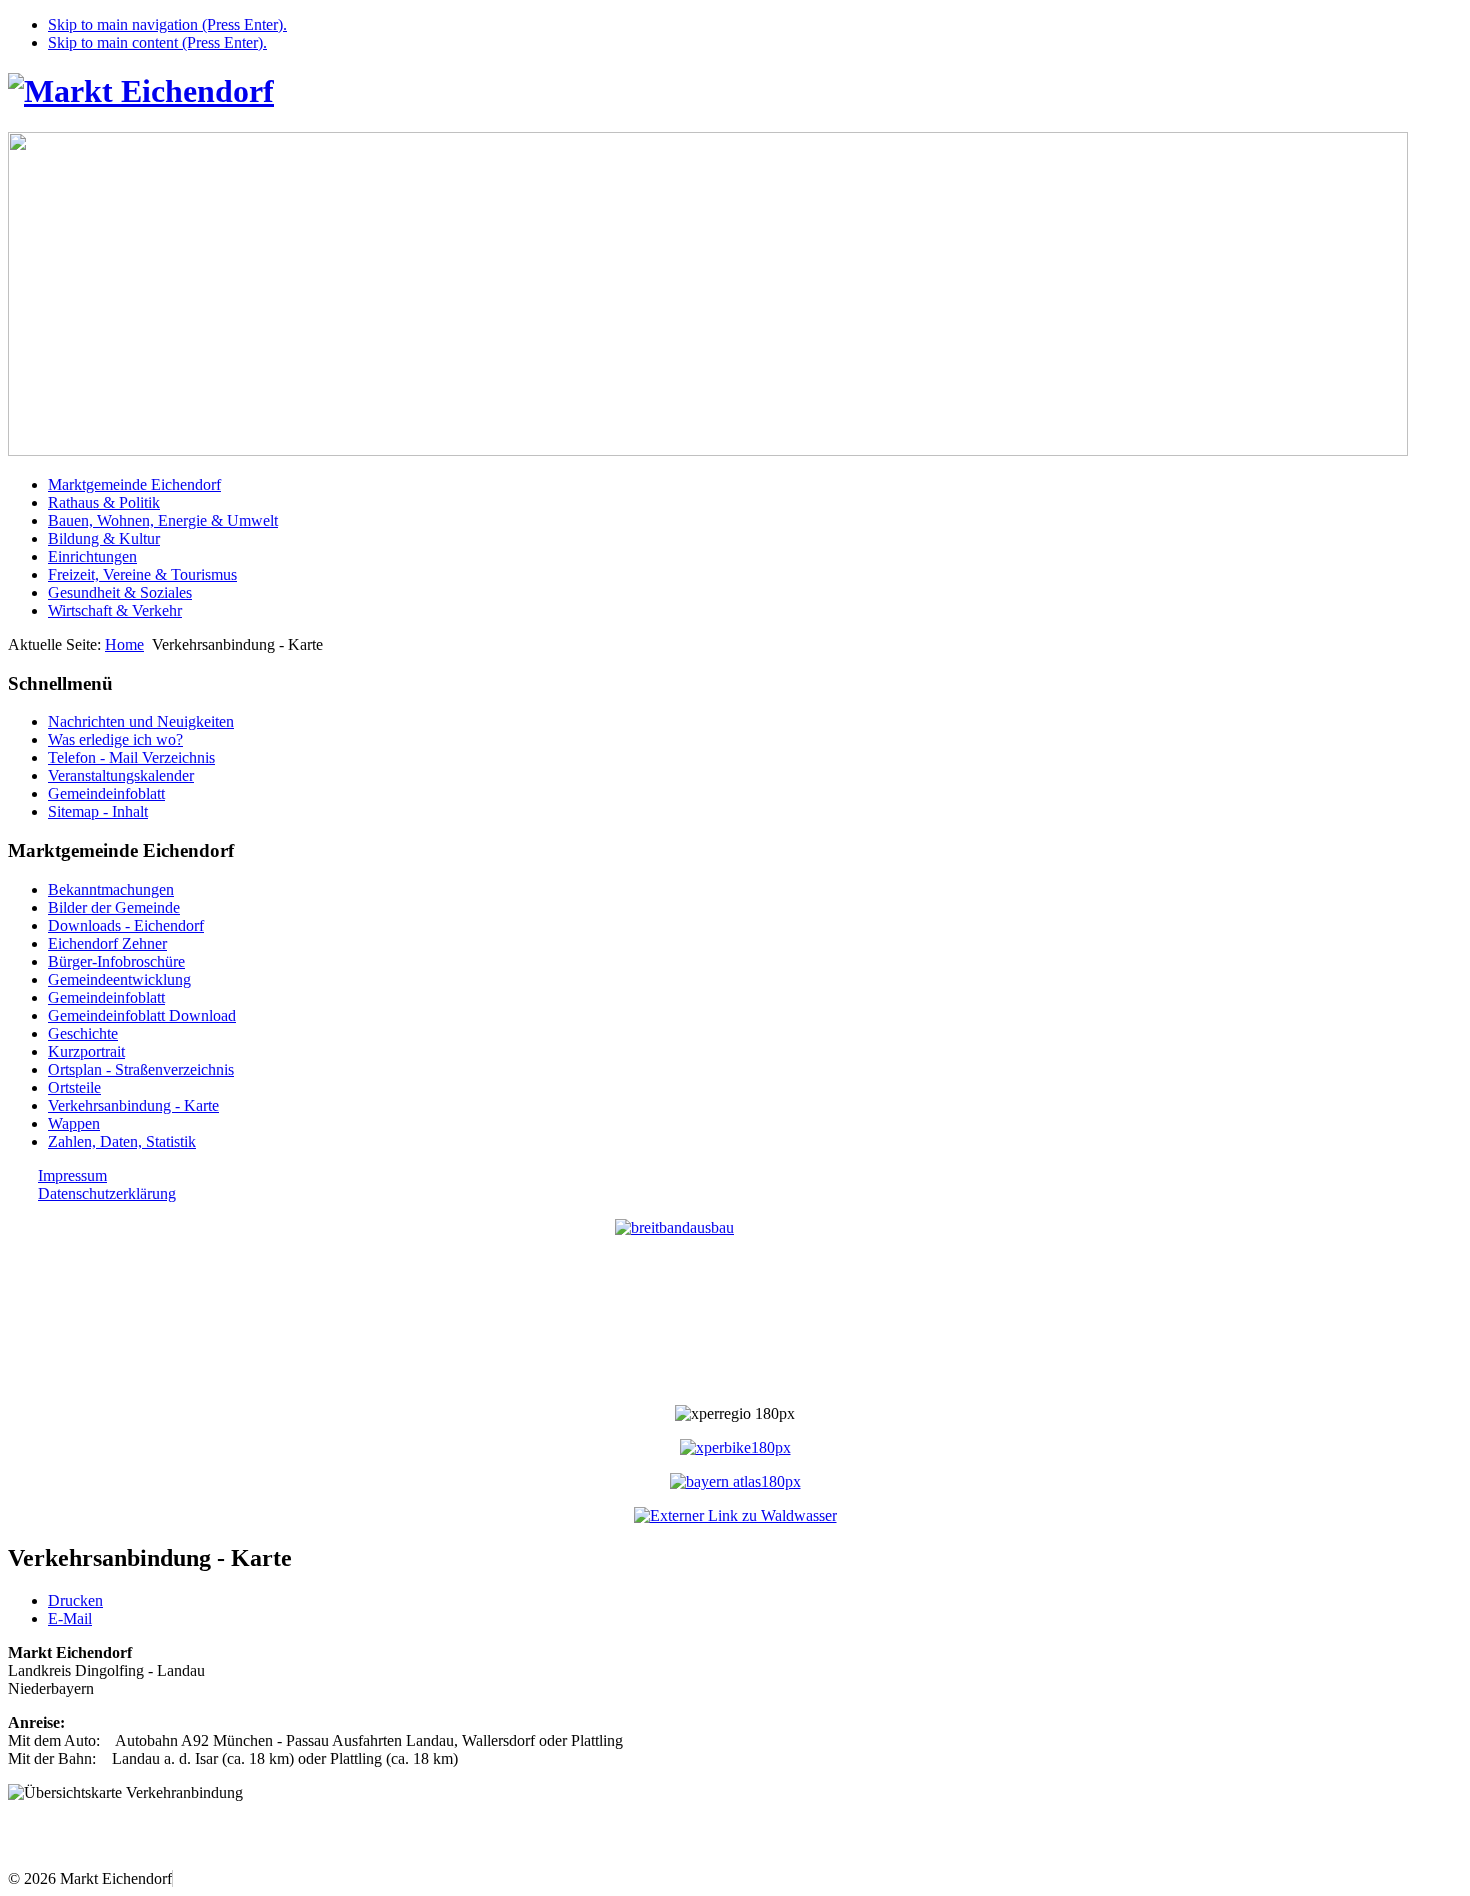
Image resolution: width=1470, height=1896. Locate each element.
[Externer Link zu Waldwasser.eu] (735, 1515)
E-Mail (70, 1618)
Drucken (75, 1600)
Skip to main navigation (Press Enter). (167, 24)
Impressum (72, 1175)
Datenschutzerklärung (107, 1193)
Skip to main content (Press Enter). (157, 42)
